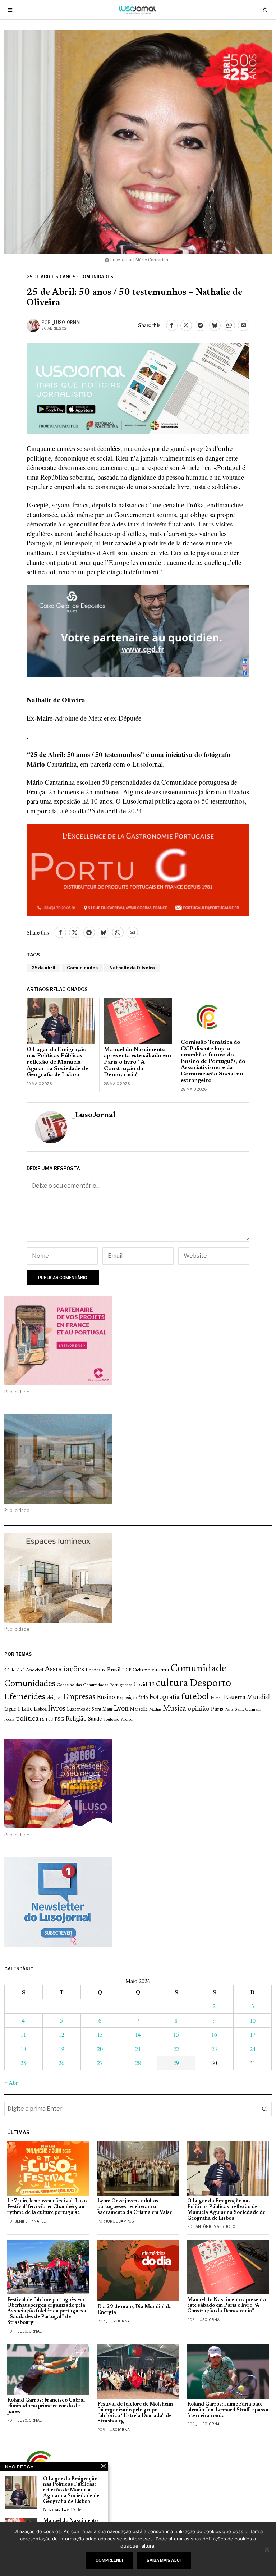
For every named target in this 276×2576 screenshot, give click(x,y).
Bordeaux (96, 1670)
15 (176, 2034)
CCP (127, 1670)
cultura (172, 1684)
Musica (174, 1709)
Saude (95, 1719)
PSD (50, 1720)
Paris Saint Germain (243, 1709)
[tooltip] (172, 325)
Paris (217, 1709)
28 (138, 2063)
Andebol (34, 1670)
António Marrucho (215, 2226)
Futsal (216, 1698)
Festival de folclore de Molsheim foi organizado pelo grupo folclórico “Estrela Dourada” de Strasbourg (135, 2413)
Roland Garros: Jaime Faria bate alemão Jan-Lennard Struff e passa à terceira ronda (228, 2410)
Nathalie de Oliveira (132, 968)
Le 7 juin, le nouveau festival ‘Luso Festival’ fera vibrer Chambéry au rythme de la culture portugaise (47, 2207)
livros (57, 1709)
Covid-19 (144, 1685)
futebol (195, 1697)
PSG (59, 1719)
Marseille (139, 1709)
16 (214, 2034)
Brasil (114, 1670)
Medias (155, 1710)
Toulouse (111, 1719)
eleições (54, 1698)
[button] (264, 2109)
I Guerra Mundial (247, 1698)
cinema (160, 1670)
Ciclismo (141, 1670)
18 (23, 2049)
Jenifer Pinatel (31, 2221)
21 (138, 2049)
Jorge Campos (120, 2221)
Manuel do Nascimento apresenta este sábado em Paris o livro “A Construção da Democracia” (137, 1062)
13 (100, 2034)
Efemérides (25, 1697)
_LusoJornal (67, 322)
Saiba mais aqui (164, 2560)
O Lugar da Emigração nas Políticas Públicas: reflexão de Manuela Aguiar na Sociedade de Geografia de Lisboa (57, 1062)
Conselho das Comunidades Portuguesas (95, 1685)
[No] (267, 2549)
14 (138, 2034)
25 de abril (43, 968)
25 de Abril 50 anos (51, 277)
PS (42, 1720)
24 (253, 2049)
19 (61, 2049)
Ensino (106, 1698)
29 (176, 2063)
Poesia (9, 1720)
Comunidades (96, 277)
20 (100, 2049)
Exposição (127, 1698)
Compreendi (109, 2560)
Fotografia (165, 1697)
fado (143, 1698)
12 (61, 2034)
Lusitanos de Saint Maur (90, 1709)
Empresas (79, 1697)
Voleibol (127, 1720)
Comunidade (199, 1669)
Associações (64, 1670)
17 (253, 2034)
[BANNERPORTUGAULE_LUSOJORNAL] (138, 869)
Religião (76, 1719)
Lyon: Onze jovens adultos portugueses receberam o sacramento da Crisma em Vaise (135, 2207)
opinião (199, 1709)
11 (23, 2034)
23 (214, 2049)
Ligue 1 (12, 1709)
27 (100, 2063)
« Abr (11, 2082)
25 (23, 2063)
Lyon (121, 1709)
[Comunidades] (138, 630)
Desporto (210, 1684)
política (27, 1719)
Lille (27, 1709)
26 (61, 2063)
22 (176, 2049)
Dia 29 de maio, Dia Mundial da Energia (135, 2310)
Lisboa (40, 1709)
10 (253, 2020)
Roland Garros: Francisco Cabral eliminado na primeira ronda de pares (46, 2406)
